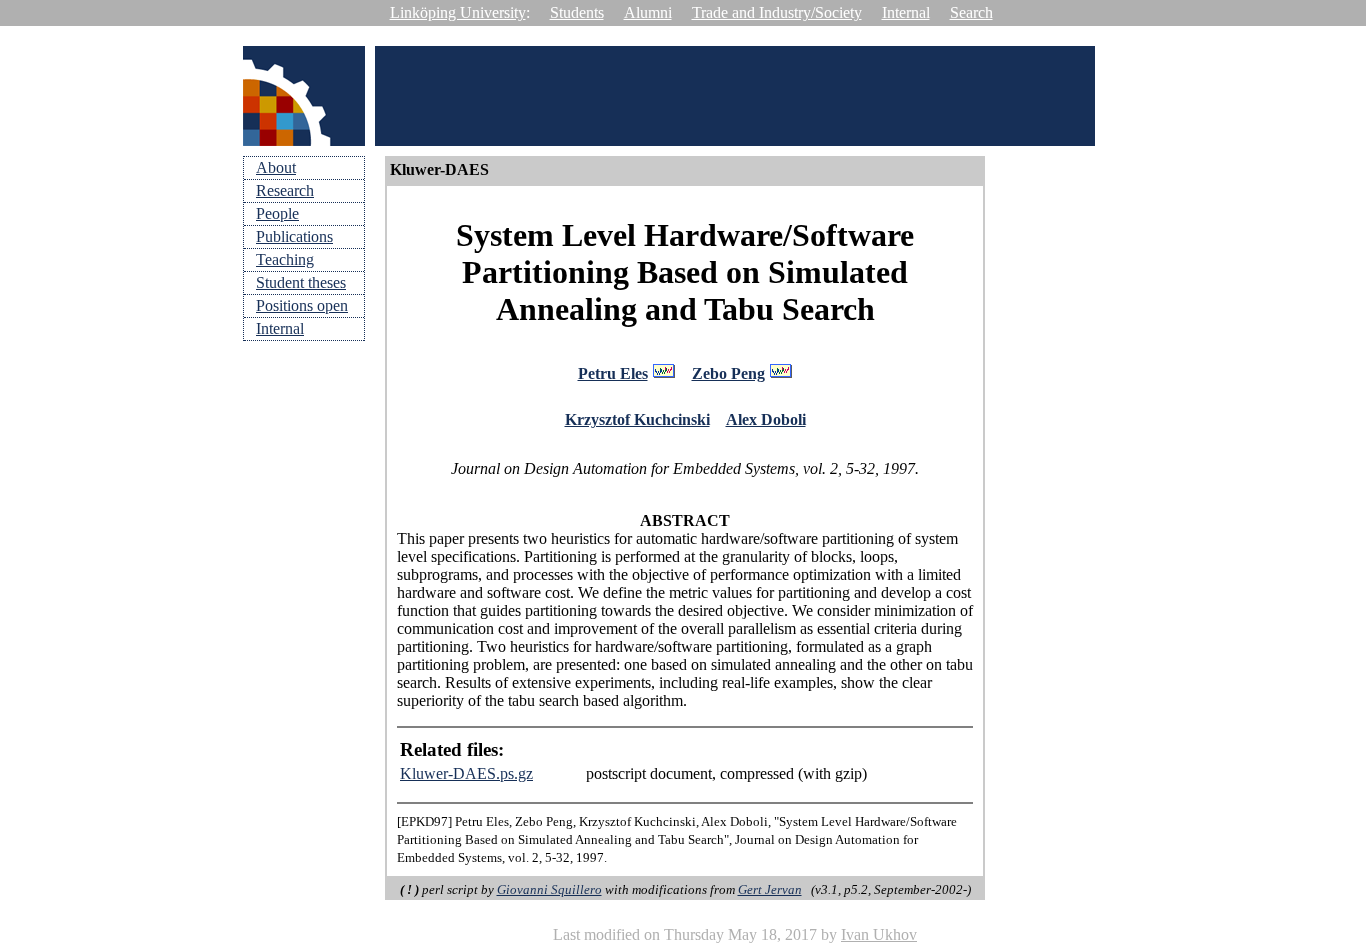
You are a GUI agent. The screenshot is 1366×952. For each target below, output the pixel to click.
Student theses (301, 282)
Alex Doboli (766, 419)
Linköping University (458, 12)
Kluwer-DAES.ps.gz (466, 773)
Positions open (302, 305)
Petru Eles (613, 373)
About (276, 167)
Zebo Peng (728, 373)
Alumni (648, 12)
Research (285, 190)
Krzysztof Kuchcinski (637, 419)
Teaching (285, 259)
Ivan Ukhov (879, 934)
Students (577, 12)
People (277, 213)
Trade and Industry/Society (777, 12)
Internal (906, 12)
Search (971, 12)
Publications (294, 236)
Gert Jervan (770, 889)
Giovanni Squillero (549, 889)
